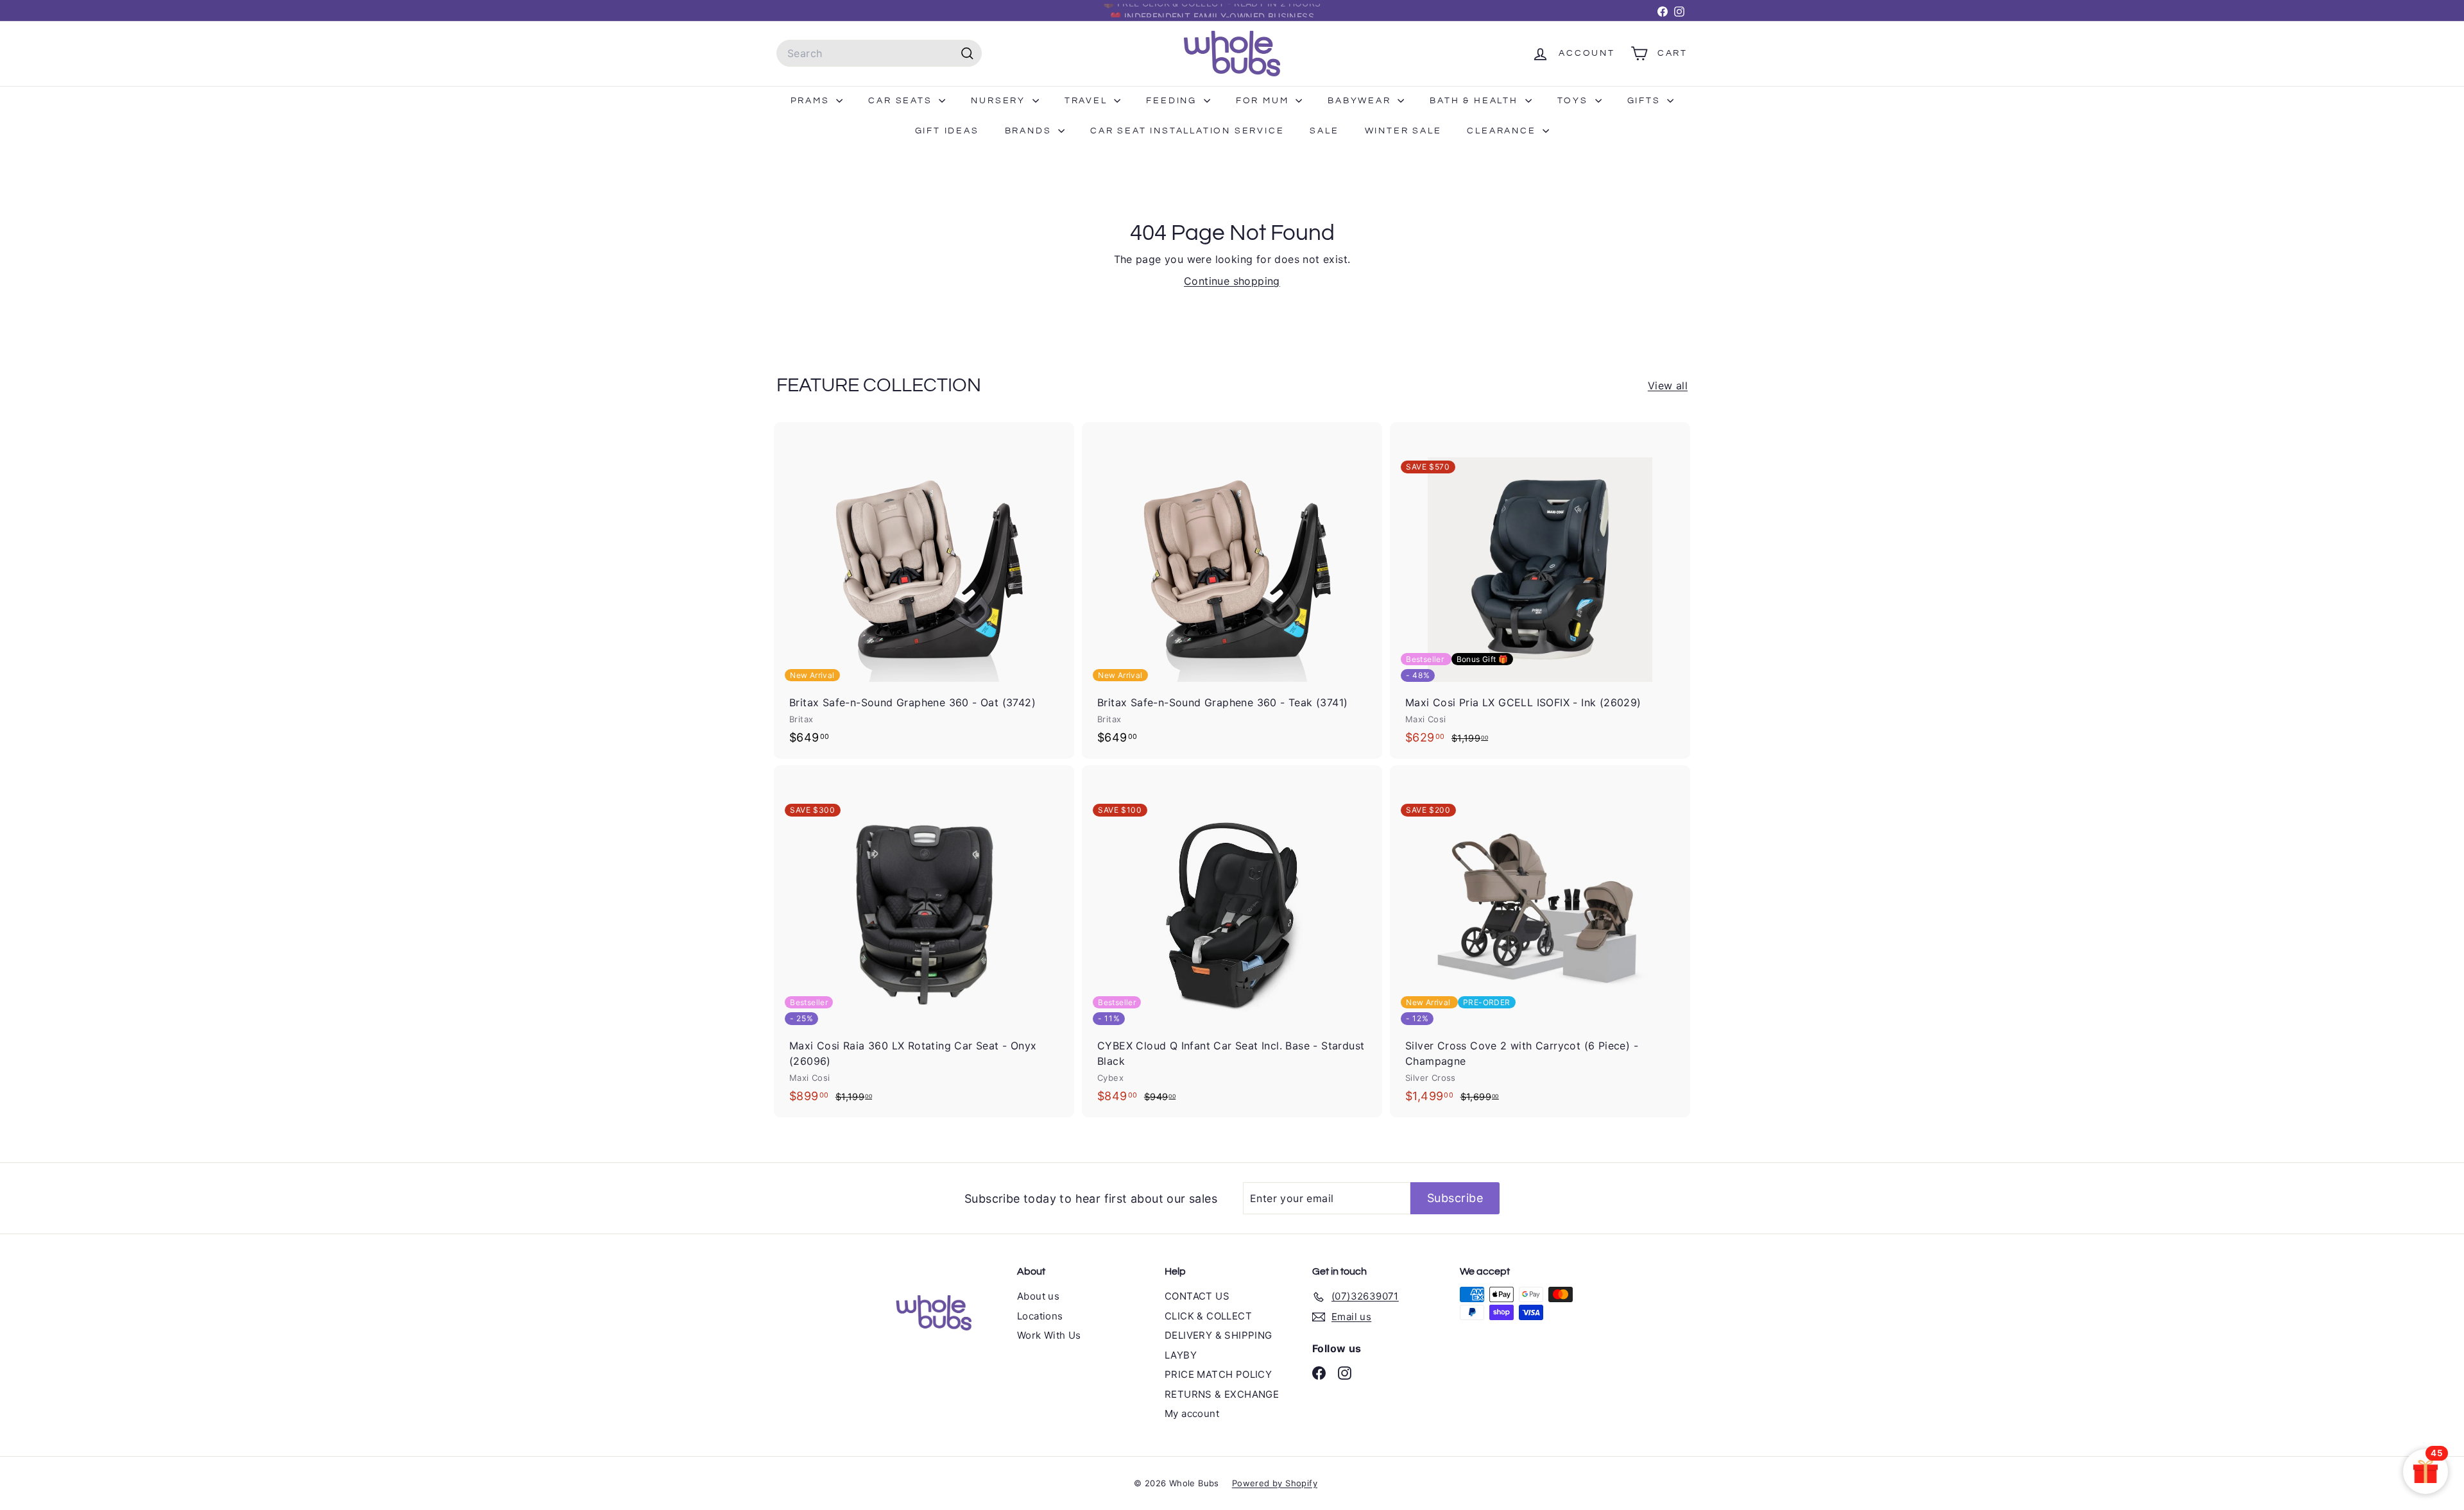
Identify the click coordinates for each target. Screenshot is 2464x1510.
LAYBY (1181, 1355)
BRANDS (1030, 131)
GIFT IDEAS (947, 131)
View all (1668, 386)
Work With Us (1049, 1335)
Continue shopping (1232, 281)
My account (1192, 1413)
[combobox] (879, 53)
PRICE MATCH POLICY (1218, 1374)
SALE (1324, 131)
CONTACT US (1197, 1296)
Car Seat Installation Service (1187, 131)
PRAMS (812, 101)
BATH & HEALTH (1476, 101)
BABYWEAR (1361, 101)
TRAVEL (1088, 101)
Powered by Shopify (1275, 1483)
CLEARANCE (1503, 131)
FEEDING (1173, 101)
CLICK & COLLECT (1208, 1316)
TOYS (1575, 101)
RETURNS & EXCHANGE (1222, 1394)
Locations (1040, 1316)
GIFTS (1646, 101)
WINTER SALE (1403, 131)
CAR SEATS (902, 101)
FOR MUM (1264, 101)
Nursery (1000, 101)
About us (1038, 1296)
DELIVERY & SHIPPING (1219, 1335)
